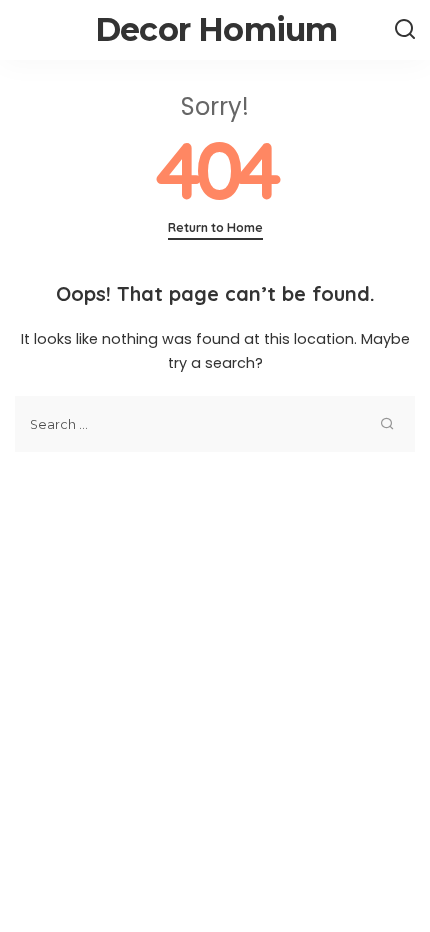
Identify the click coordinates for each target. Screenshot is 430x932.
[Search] (405, 30)
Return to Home (215, 227)
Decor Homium (216, 29)
